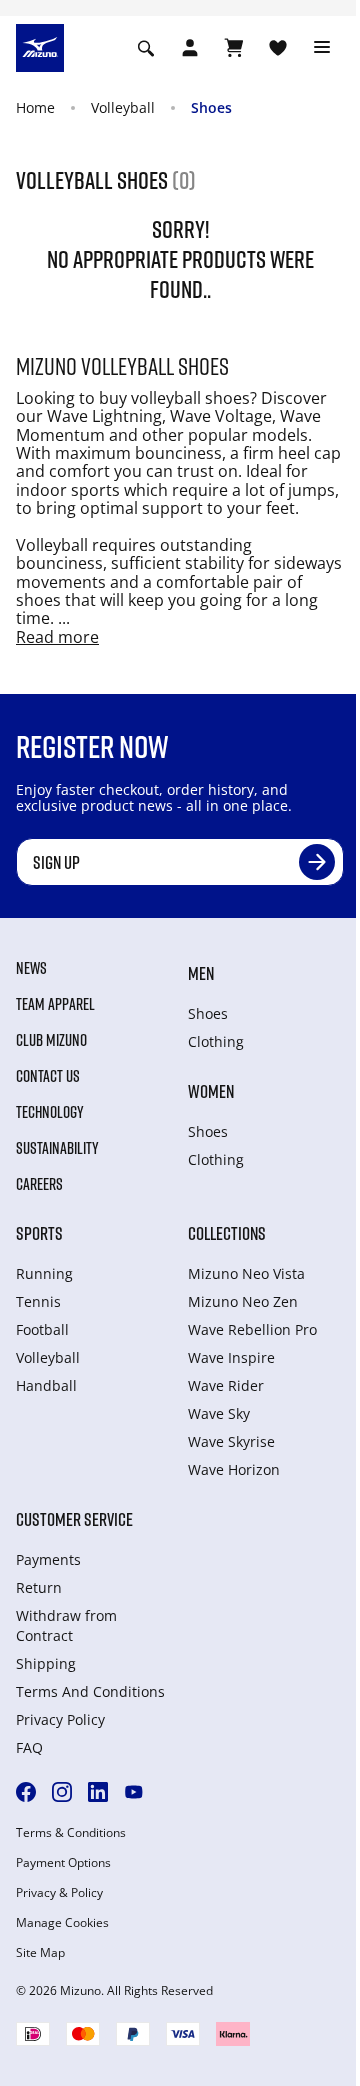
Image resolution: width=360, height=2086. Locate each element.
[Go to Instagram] (62, 1792)
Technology (50, 1112)
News (31, 968)
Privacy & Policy (59, 1893)
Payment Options (63, 1863)
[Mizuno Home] (40, 46)
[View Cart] (234, 48)
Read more (57, 637)
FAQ (29, 1747)
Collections (227, 1233)
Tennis (38, 1301)
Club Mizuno (51, 1040)
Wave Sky (219, 1413)
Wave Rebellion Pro (252, 1329)
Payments (48, 1559)
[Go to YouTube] (134, 1792)
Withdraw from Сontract (66, 1625)
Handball (46, 1385)
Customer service (74, 1519)
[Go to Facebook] (26, 1792)
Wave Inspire (231, 1357)
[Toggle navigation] (322, 48)
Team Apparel (55, 1004)
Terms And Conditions (90, 1691)
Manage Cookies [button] (62, 1923)
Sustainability (57, 1148)
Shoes (211, 107)
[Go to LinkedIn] (98, 1792)
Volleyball (123, 107)
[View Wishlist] (278, 48)
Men (201, 973)
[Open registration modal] (190, 48)
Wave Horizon (234, 1469)
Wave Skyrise (231, 1441)
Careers (39, 1184)
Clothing (216, 1041)
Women (211, 1091)
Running (44, 1273)
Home (35, 107)
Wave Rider (226, 1385)
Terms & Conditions (71, 1833)
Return (39, 1587)
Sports (39, 1233)
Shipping (46, 1663)
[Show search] (146, 48)
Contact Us (48, 1076)
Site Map (40, 1953)
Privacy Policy (60, 1719)
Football (42, 1329)
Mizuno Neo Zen (243, 1301)
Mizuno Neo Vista (246, 1273)
